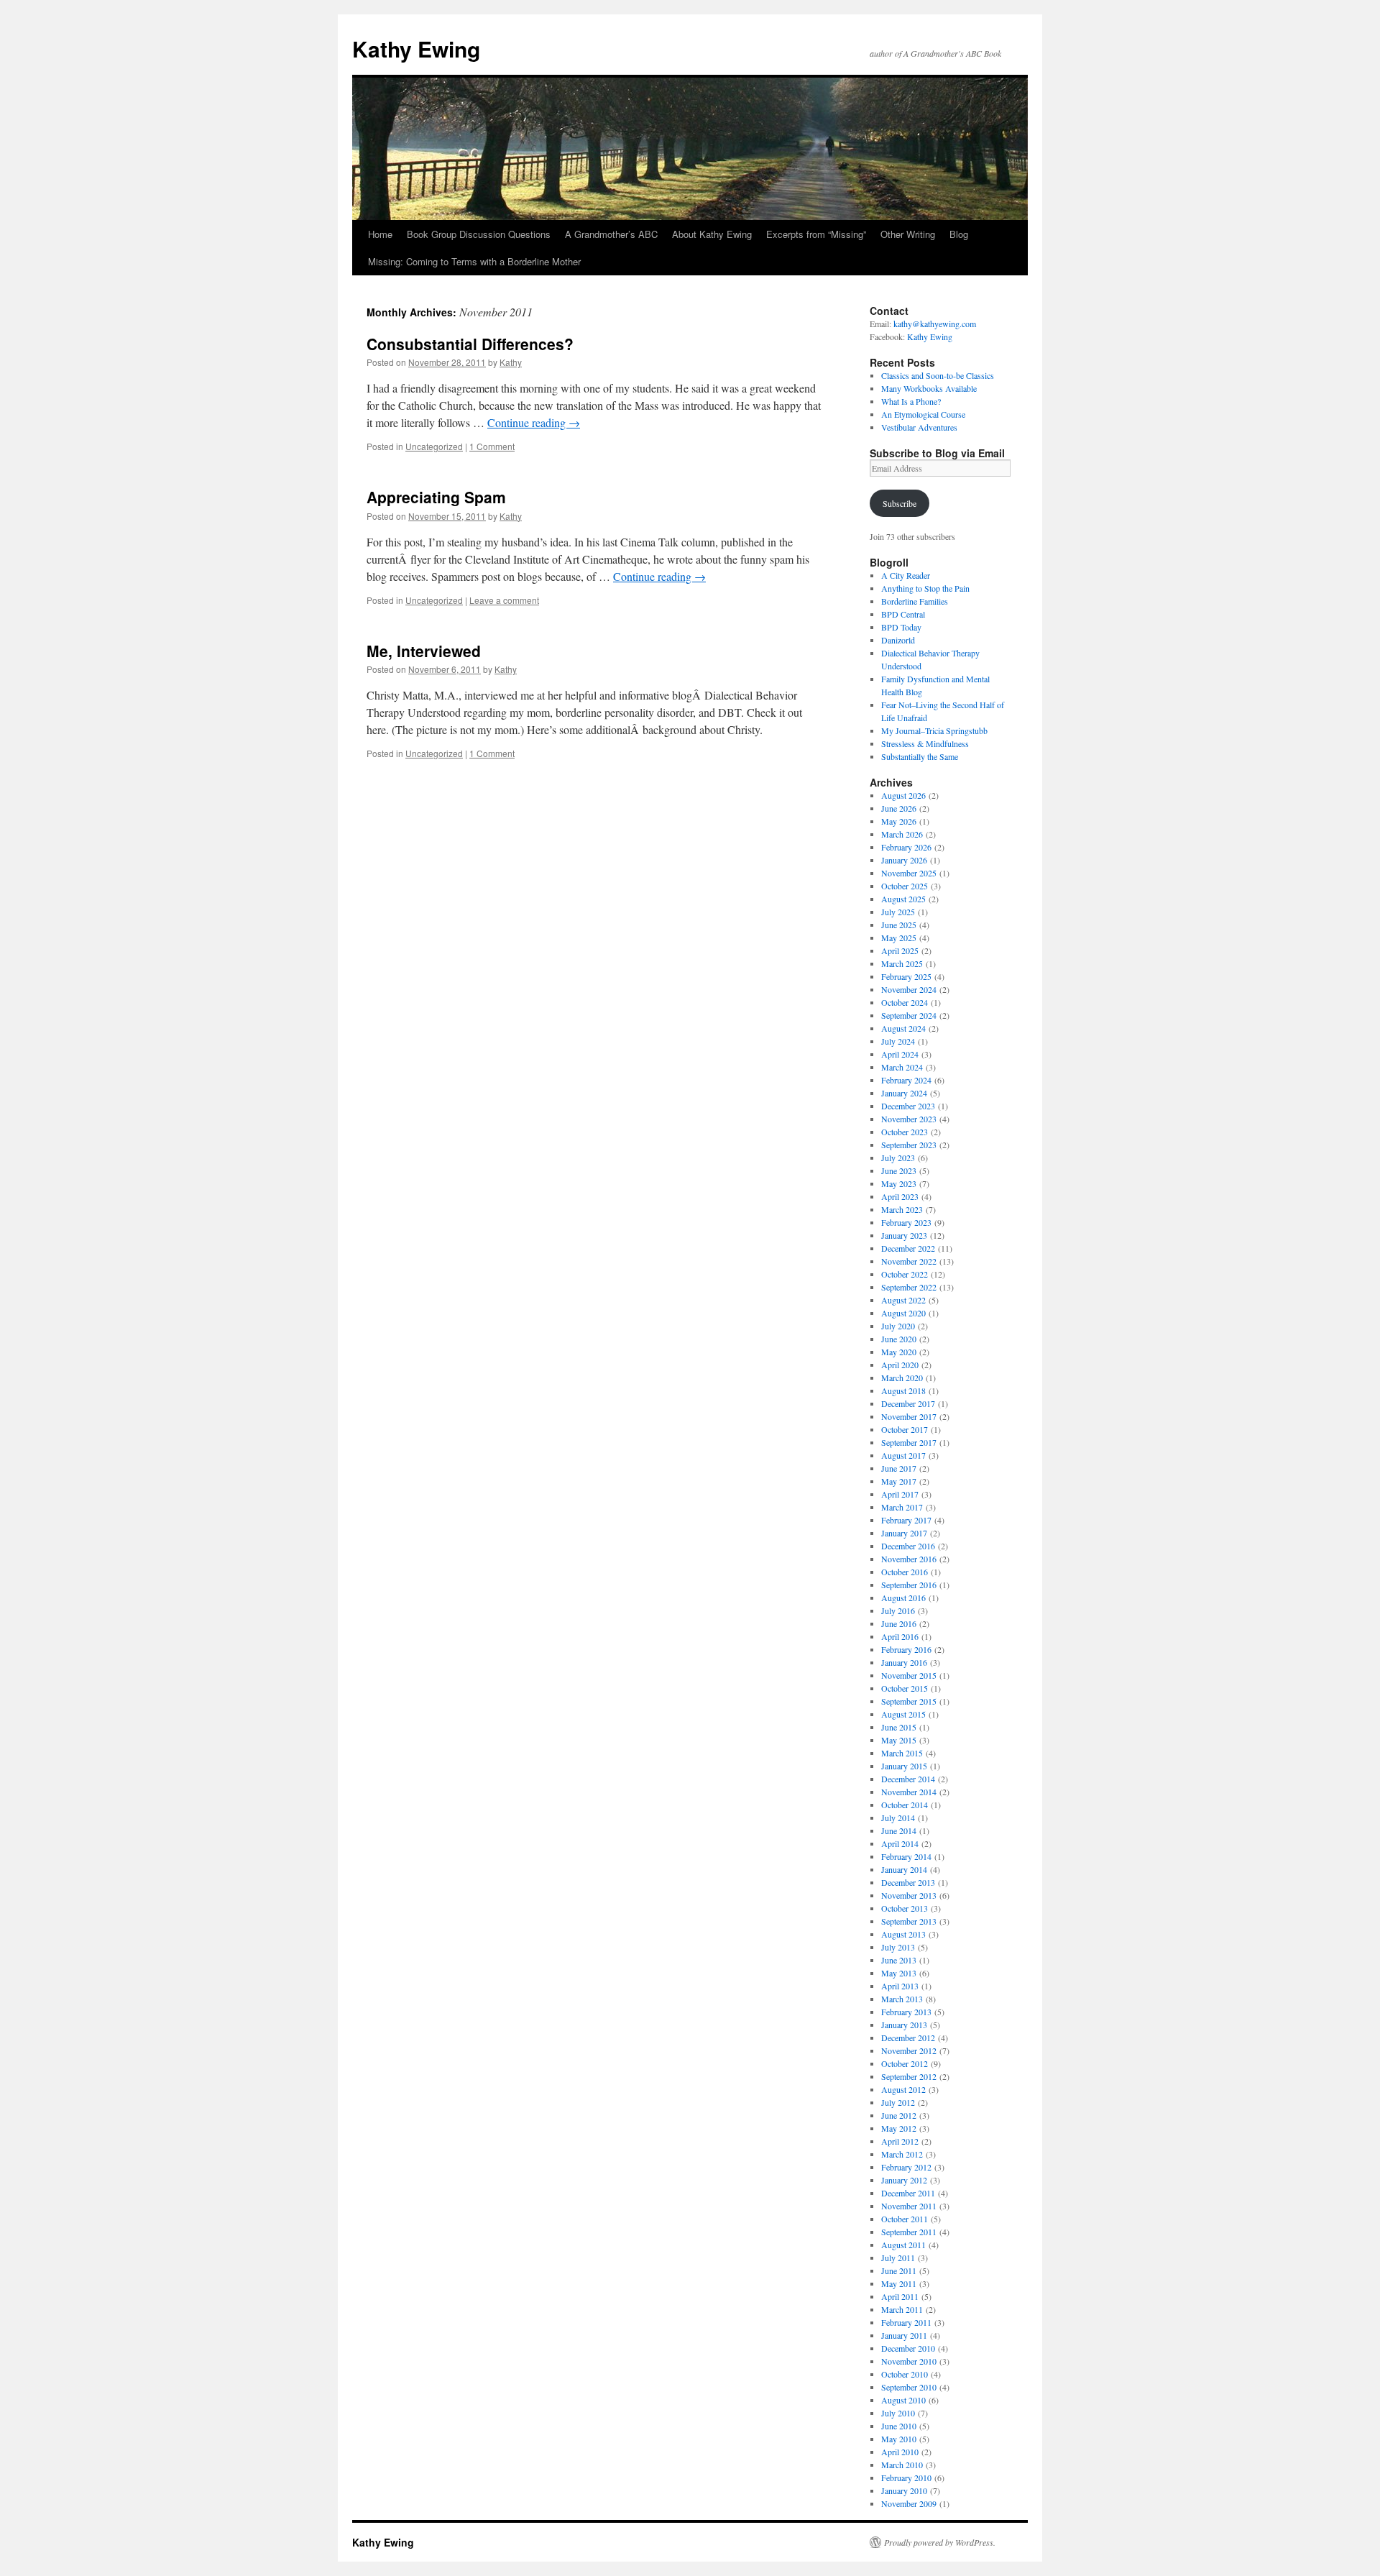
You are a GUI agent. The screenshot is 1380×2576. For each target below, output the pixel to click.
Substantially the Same (920, 756)
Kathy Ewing (416, 49)
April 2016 (900, 1636)
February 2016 (906, 1649)
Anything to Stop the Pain (925, 588)
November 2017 (909, 1416)
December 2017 (908, 1403)
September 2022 (909, 1287)
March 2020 (902, 1378)
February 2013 (906, 2012)
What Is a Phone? (911, 401)
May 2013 (899, 1973)
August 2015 (903, 1714)
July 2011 (898, 2258)
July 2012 (898, 2102)
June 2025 (899, 925)
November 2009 (909, 2503)
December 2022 (908, 1248)
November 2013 (909, 1895)
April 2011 (900, 2296)
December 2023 (908, 1106)
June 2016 (899, 1623)
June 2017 (899, 1468)
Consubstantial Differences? (470, 344)
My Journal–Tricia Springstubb (934, 730)
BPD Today (901, 627)
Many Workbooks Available (929, 388)
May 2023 (899, 1183)
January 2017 (904, 1533)
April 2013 (900, 1986)
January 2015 (904, 1766)
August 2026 (903, 795)
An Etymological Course (923, 414)
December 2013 (908, 1882)
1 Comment (492, 446)
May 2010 (899, 2439)
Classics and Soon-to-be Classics (938, 375)
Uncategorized (434, 446)
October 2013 (905, 1908)
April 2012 (900, 2141)
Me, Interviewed (424, 651)
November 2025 (909, 873)
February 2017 (906, 1520)
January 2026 (904, 860)
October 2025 (905, 886)
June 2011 (899, 2270)
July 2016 (898, 1610)
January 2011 (904, 2335)
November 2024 (909, 989)
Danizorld (898, 640)
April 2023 (900, 1196)
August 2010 (903, 2400)
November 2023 (909, 1119)
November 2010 (909, 2361)
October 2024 (905, 1002)
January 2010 (904, 2490)
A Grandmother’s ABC (611, 234)
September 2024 (909, 1015)
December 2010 (908, 2348)
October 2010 (905, 2374)
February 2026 (906, 847)
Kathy (511, 362)
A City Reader (906, 575)
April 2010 (900, 2452)
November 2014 (909, 1792)
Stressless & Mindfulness (925, 743)
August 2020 (903, 1313)
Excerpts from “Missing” (816, 234)
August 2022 (903, 1300)
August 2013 (903, 1934)
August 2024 (903, 1028)
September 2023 (909, 1145)
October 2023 (905, 1132)
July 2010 (898, 2413)
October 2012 (905, 2063)
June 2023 (899, 1170)
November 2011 (909, 2206)
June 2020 (899, 1339)
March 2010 (902, 2465)
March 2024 (902, 1067)
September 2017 (909, 1442)
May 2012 (899, 2128)
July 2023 (898, 1158)
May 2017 (899, 1481)
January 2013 (904, 2025)
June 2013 (899, 1960)
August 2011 (903, 2245)
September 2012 (909, 2076)
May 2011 (899, 2283)
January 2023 (904, 1235)
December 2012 (908, 2038)
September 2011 (909, 2232)
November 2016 (909, 1559)
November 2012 (909, 2050)
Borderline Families (915, 601)
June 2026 (899, 808)
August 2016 (903, 1598)
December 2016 (908, 1546)
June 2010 (899, 2426)
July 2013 (898, 1947)
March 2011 (902, 2309)
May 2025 (899, 938)
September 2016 (909, 1585)
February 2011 (906, 2322)
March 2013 (902, 1999)
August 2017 (903, 1455)
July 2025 (898, 912)
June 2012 (899, 2115)
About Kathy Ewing (712, 234)
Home (380, 234)
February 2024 (906, 1080)
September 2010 (909, 2387)
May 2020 (899, 1352)
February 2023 (906, 1222)
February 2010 (906, 2478)
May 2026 (899, 821)
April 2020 (900, 1365)
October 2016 (905, 1572)
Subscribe (900, 503)
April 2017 (900, 1494)
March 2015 (902, 1753)
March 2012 (902, 2154)
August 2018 (903, 1390)
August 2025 (903, 899)
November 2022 (909, 1261)
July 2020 (898, 1326)
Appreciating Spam (436, 497)
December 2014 (908, 1779)
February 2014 (906, 1856)
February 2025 (906, 976)
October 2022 (905, 1274)
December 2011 (908, 2193)
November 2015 (909, 1675)
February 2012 (906, 2167)
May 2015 (899, 1740)
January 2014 (904, 1869)
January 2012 (904, 2180)
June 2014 (899, 1830)
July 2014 (898, 1818)
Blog (959, 234)
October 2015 (905, 1688)
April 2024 (900, 1054)
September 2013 (909, 1921)
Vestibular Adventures (919, 427)
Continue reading (534, 422)
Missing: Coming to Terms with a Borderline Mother (474, 261)
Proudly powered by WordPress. (940, 2542)
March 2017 (902, 1507)
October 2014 (905, 1805)
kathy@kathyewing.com (935, 324)
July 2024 (898, 1041)
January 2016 (904, 1662)
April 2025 (900, 950)
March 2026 (902, 834)
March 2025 (902, 963)
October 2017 (905, 1429)
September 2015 (909, 1701)
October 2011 (905, 2219)
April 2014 (900, 1843)
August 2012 (903, 2089)
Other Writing (908, 234)
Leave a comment (504, 600)
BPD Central (903, 614)
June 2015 (899, 1727)
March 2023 (902, 1209)
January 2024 (904, 1093)
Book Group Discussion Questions (479, 234)
